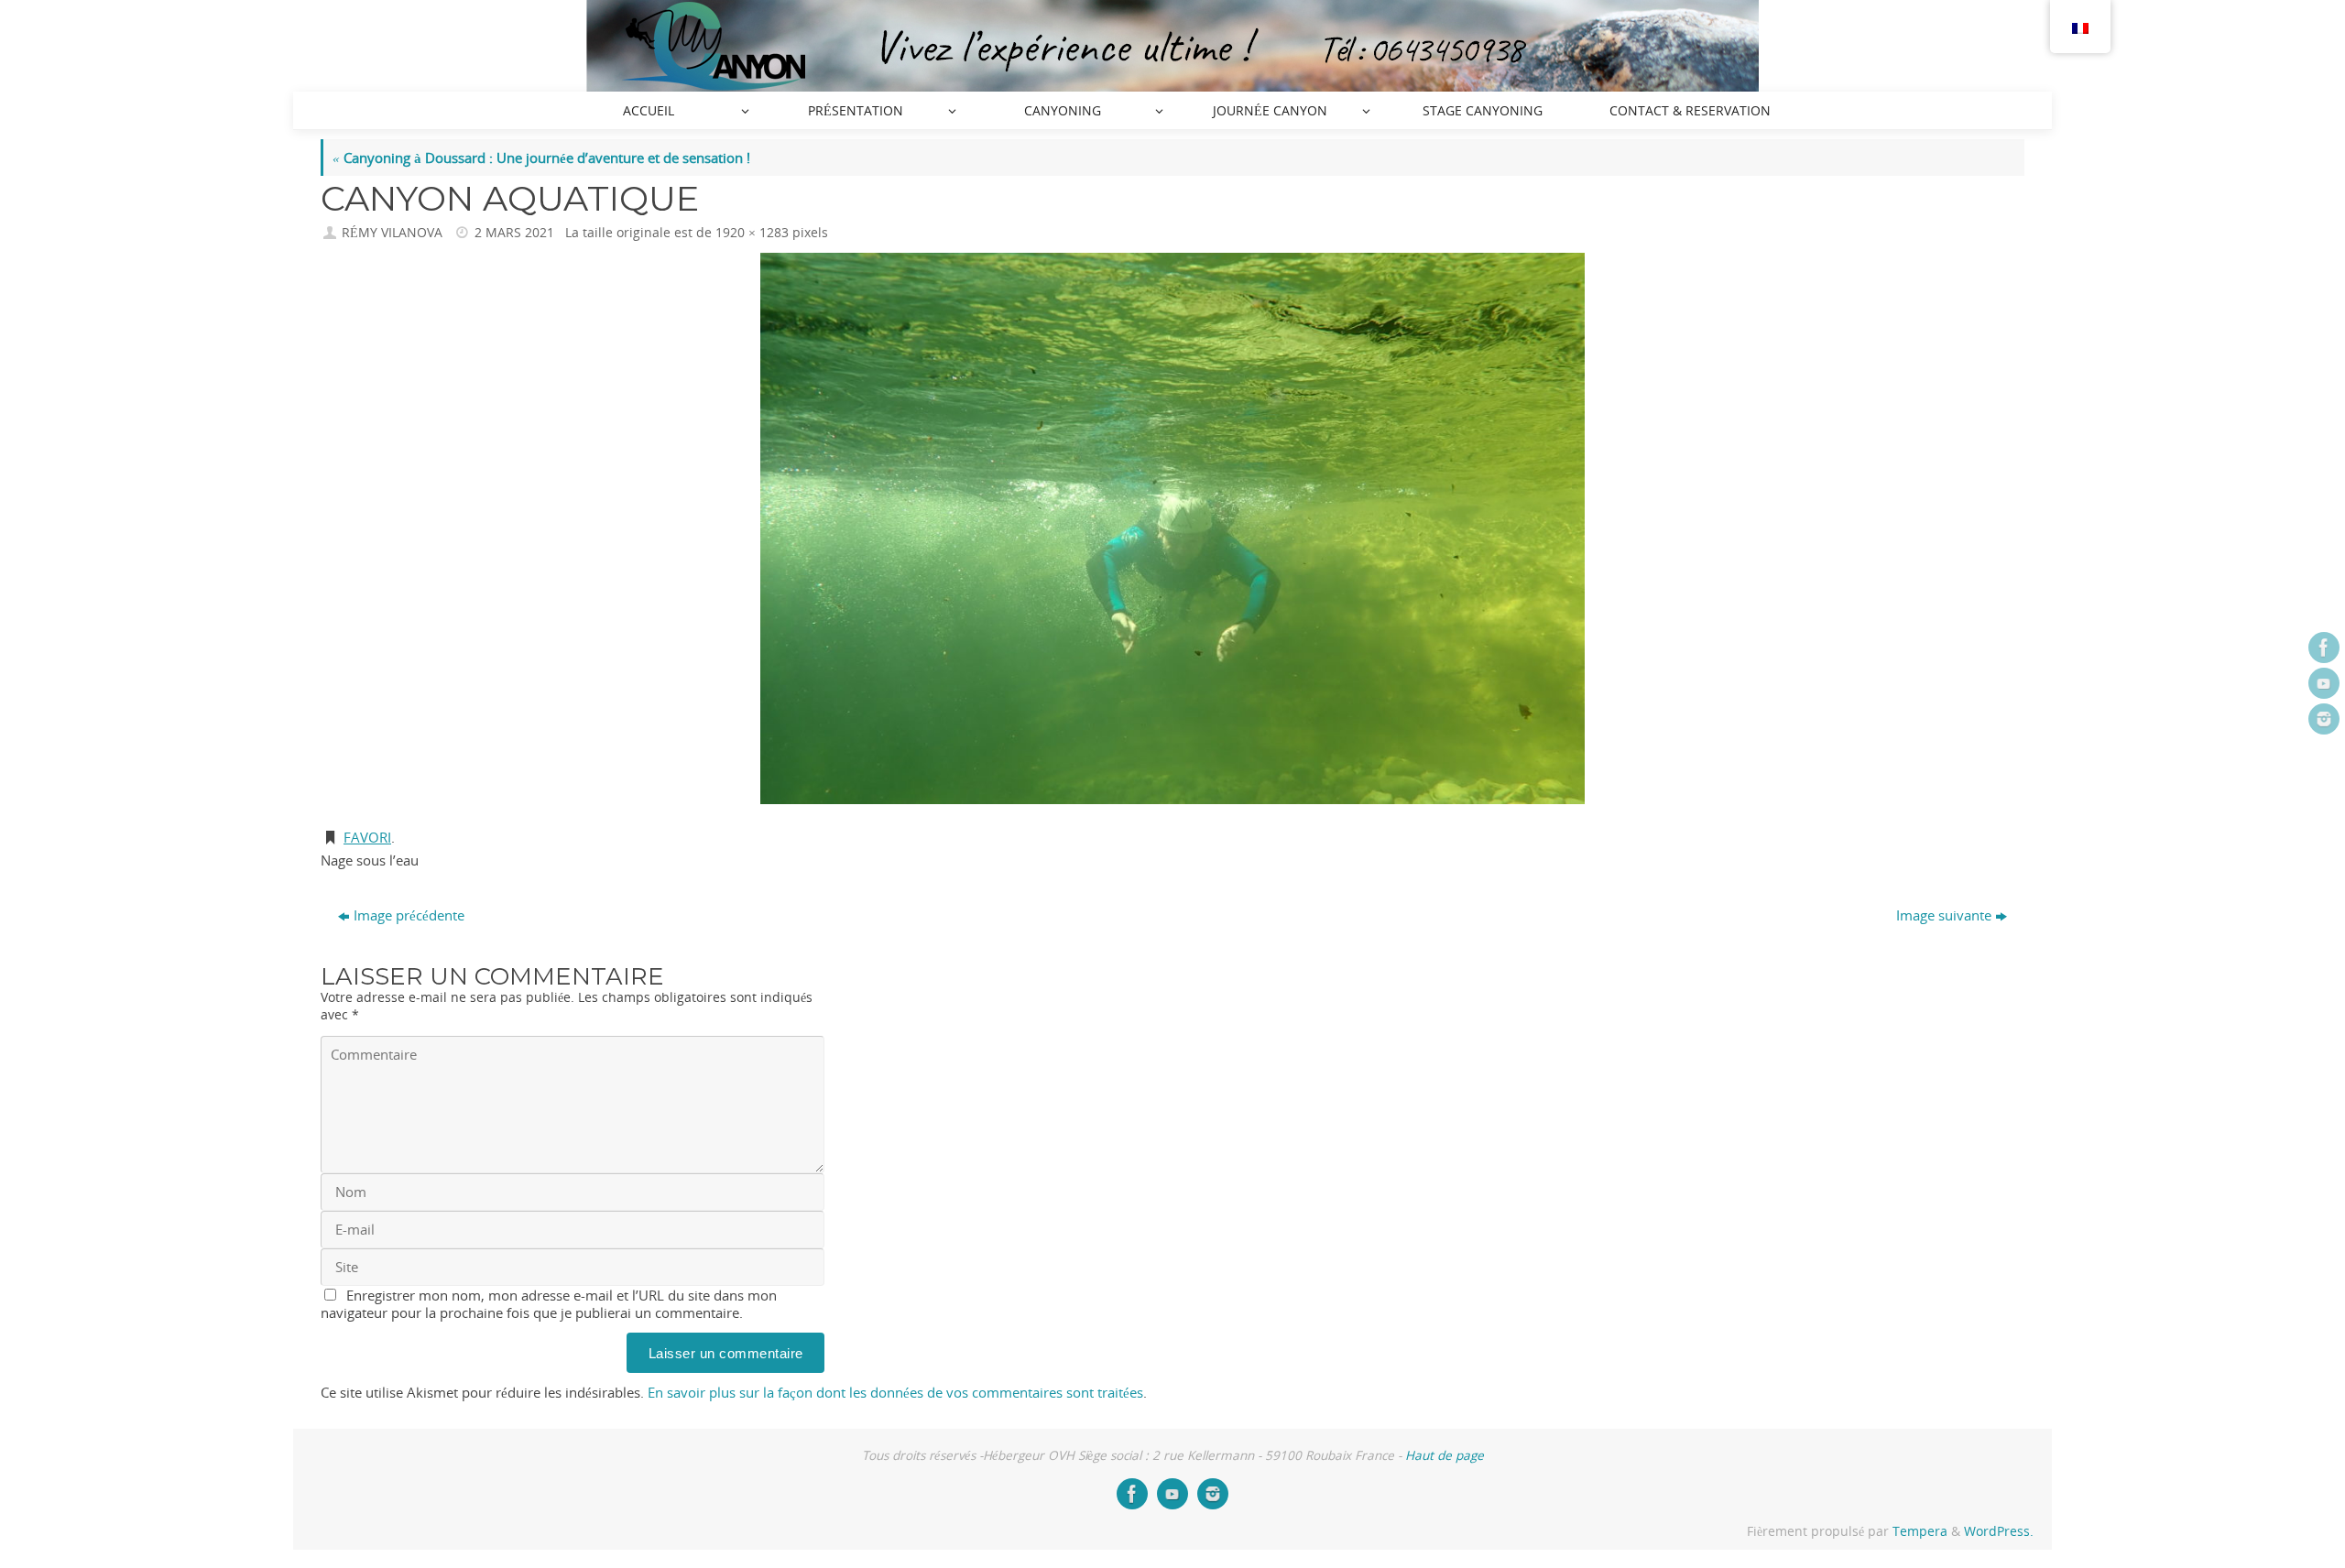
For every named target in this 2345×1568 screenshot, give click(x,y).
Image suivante (1944, 915)
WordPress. (1999, 1531)
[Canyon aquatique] (1172, 528)
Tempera (1920, 1531)
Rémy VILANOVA (392, 233)
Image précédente (409, 915)
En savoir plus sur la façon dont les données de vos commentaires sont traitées (895, 1392)
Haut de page (1445, 1455)
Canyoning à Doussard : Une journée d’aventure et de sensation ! (541, 158)
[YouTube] (2324, 683)
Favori (367, 837)
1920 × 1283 (752, 233)
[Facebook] (2324, 648)
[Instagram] (2324, 719)
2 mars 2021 (514, 233)
